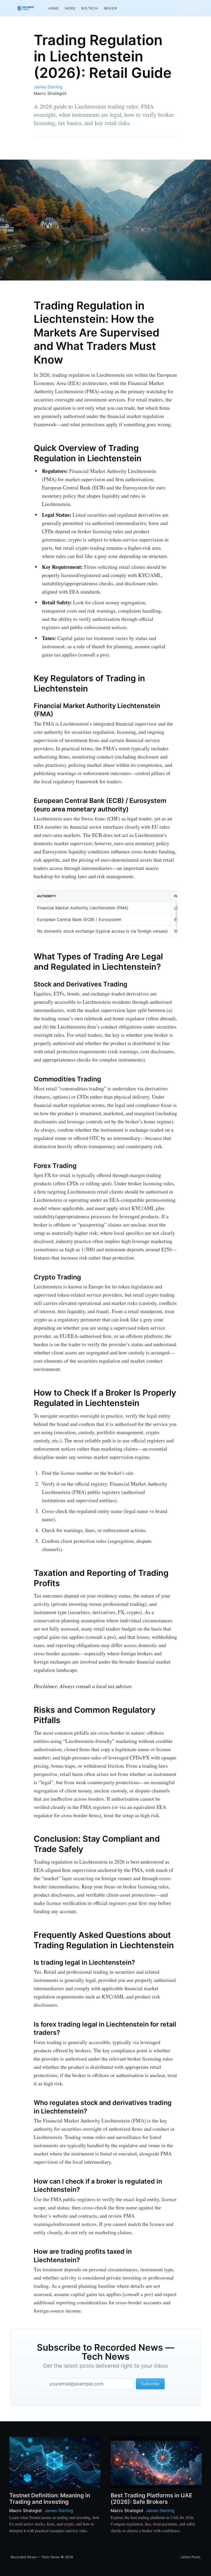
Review (111, 8)
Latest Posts (190, 2557)
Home (54, 8)
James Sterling (48, 87)
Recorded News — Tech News (35, 2557)
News (70, 8)
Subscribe (190, 8)
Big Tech (90, 8)
